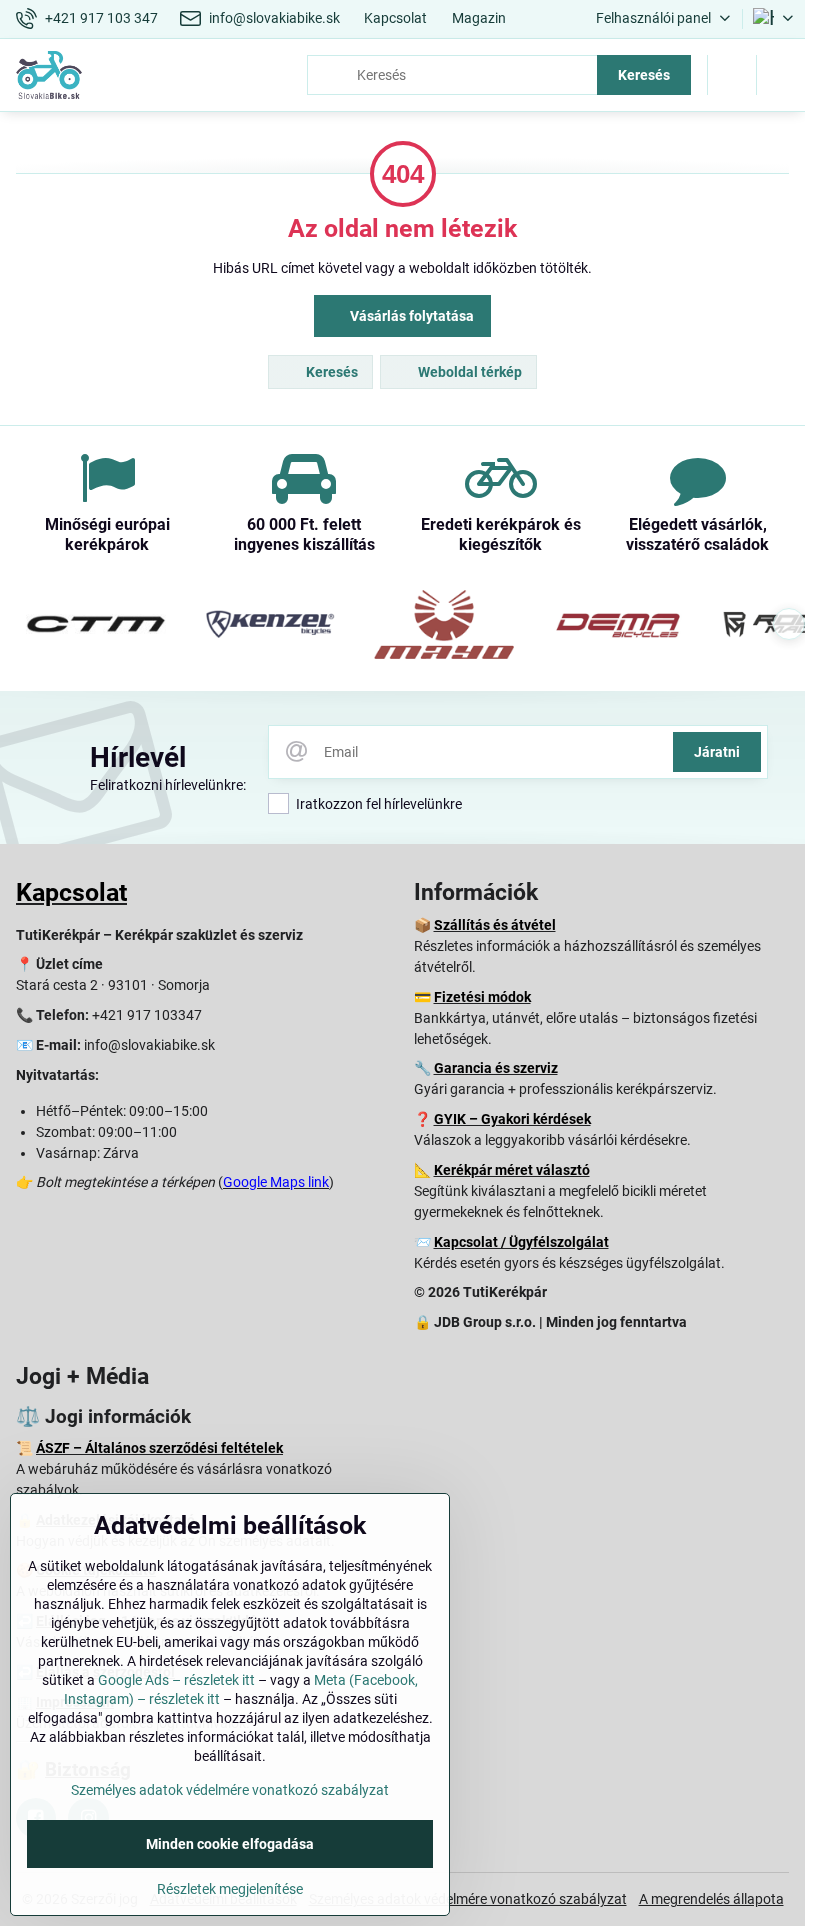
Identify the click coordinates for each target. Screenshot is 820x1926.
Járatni (717, 752)
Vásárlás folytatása (410, 316)
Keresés (644, 75)
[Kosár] (732, 75)
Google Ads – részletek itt (176, 1680)
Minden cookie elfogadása (230, 1844)
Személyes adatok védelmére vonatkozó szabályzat (468, 1899)
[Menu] (781, 75)
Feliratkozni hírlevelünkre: (168, 785)
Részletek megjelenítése (230, 1889)
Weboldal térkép (468, 372)
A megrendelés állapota (711, 1899)
